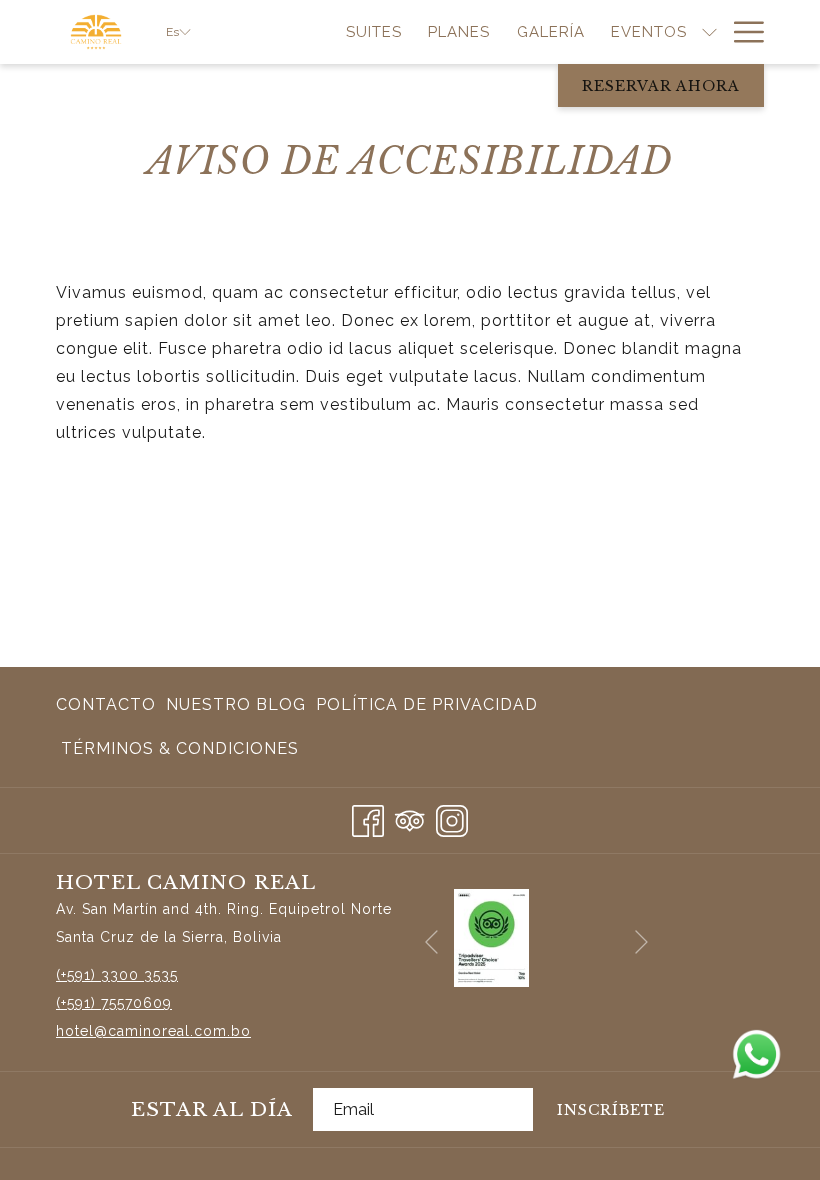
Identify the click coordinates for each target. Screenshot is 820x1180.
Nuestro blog (236, 710)
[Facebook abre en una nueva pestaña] (368, 817)
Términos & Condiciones (180, 748)
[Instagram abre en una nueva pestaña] (452, 817)
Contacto (106, 704)
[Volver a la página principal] (96, 32)
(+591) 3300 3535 (117, 975)
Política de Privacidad (427, 704)
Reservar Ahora (661, 86)
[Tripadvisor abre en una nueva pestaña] (410, 817)
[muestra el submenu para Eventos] (709, 32)
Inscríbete (611, 1110)
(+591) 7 (82, 1003)
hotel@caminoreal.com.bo (153, 1031)
